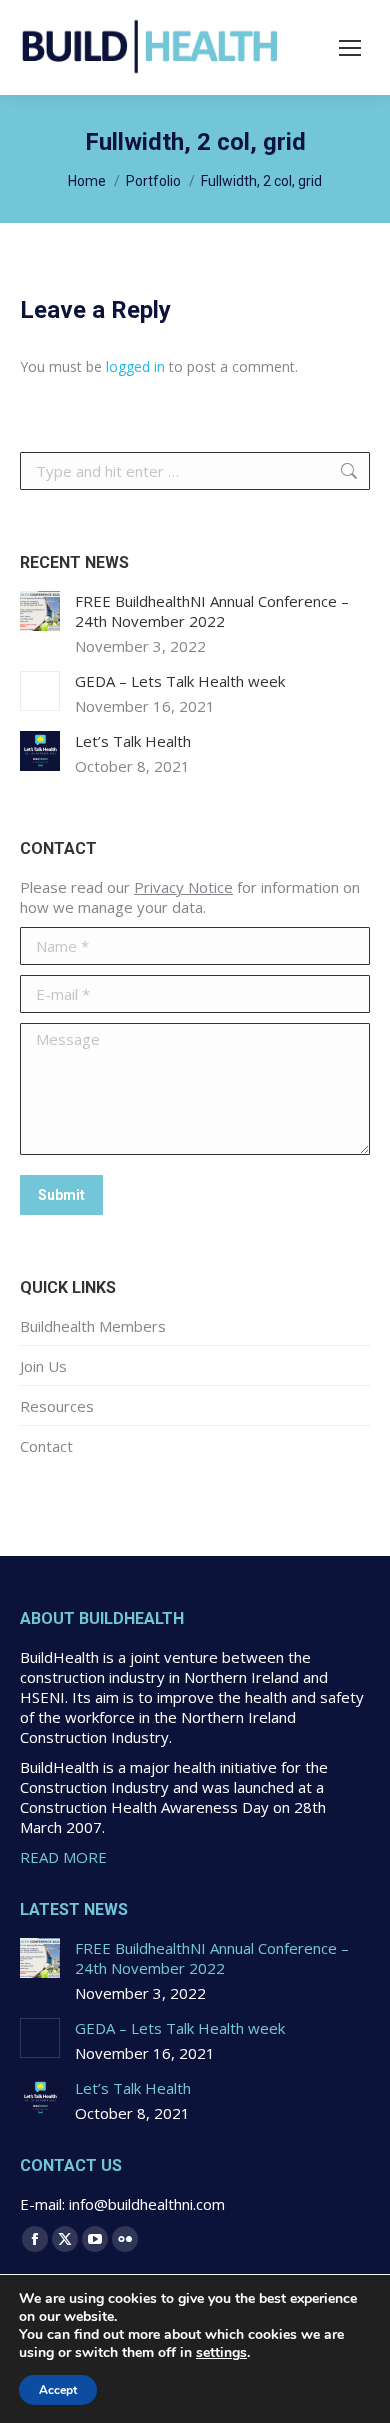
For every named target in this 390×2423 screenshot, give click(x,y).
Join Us (43, 1366)
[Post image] (40, 611)
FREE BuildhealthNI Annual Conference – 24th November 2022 (212, 611)
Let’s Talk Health (133, 741)
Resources (57, 1406)
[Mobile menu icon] (350, 48)
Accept (58, 2390)
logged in (135, 366)
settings (221, 2353)
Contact (46, 1446)
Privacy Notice (183, 887)
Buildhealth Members (93, 1326)
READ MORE (63, 1857)
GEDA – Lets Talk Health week (180, 681)
